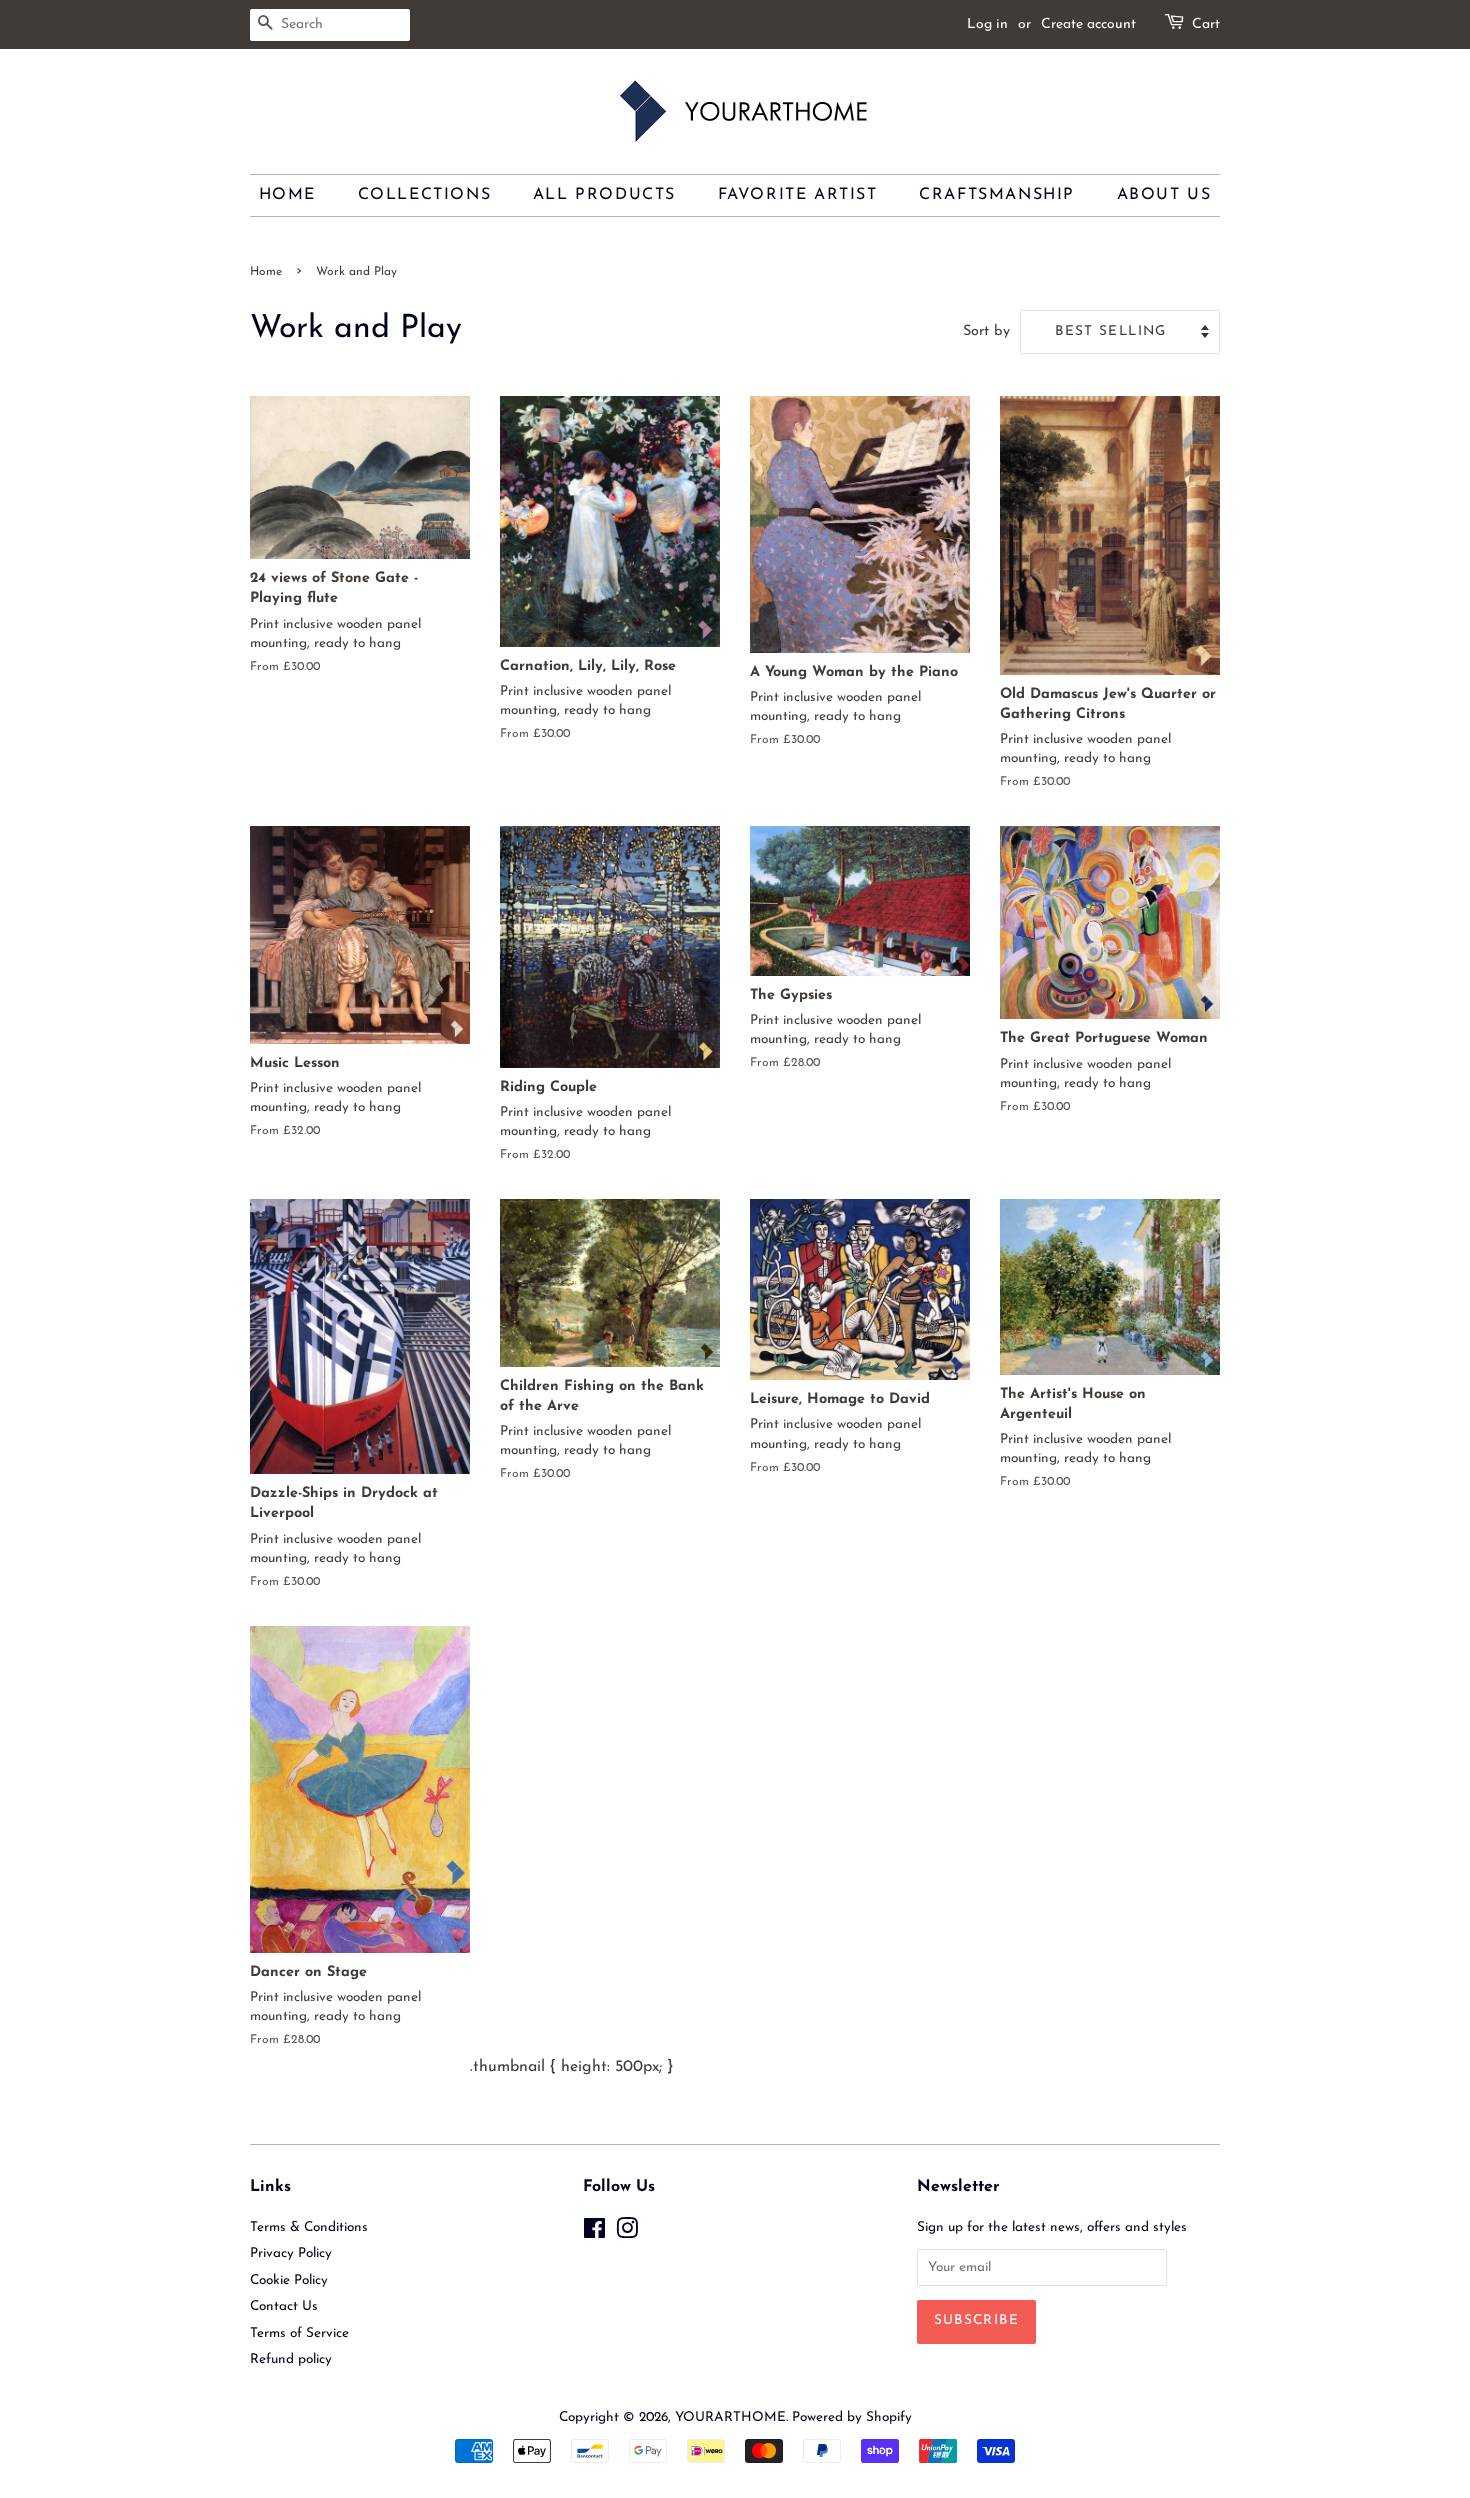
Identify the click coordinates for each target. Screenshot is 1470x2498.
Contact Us (284, 2306)
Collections (425, 195)
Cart (1206, 24)
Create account (1088, 24)
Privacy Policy (291, 2253)
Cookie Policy (289, 2280)
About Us (1164, 195)
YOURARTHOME (730, 2417)
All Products (604, 195)
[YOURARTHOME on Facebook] (594, 2233)
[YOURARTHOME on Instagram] (627, 2233)
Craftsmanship (997, 195)
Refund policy (291, 2359)
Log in (987, 24)
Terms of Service (299, 2333)
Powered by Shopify (852, 2417)
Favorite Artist (798, 195)
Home (287, 195)
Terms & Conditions (309, 2227)
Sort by (986, 331)
